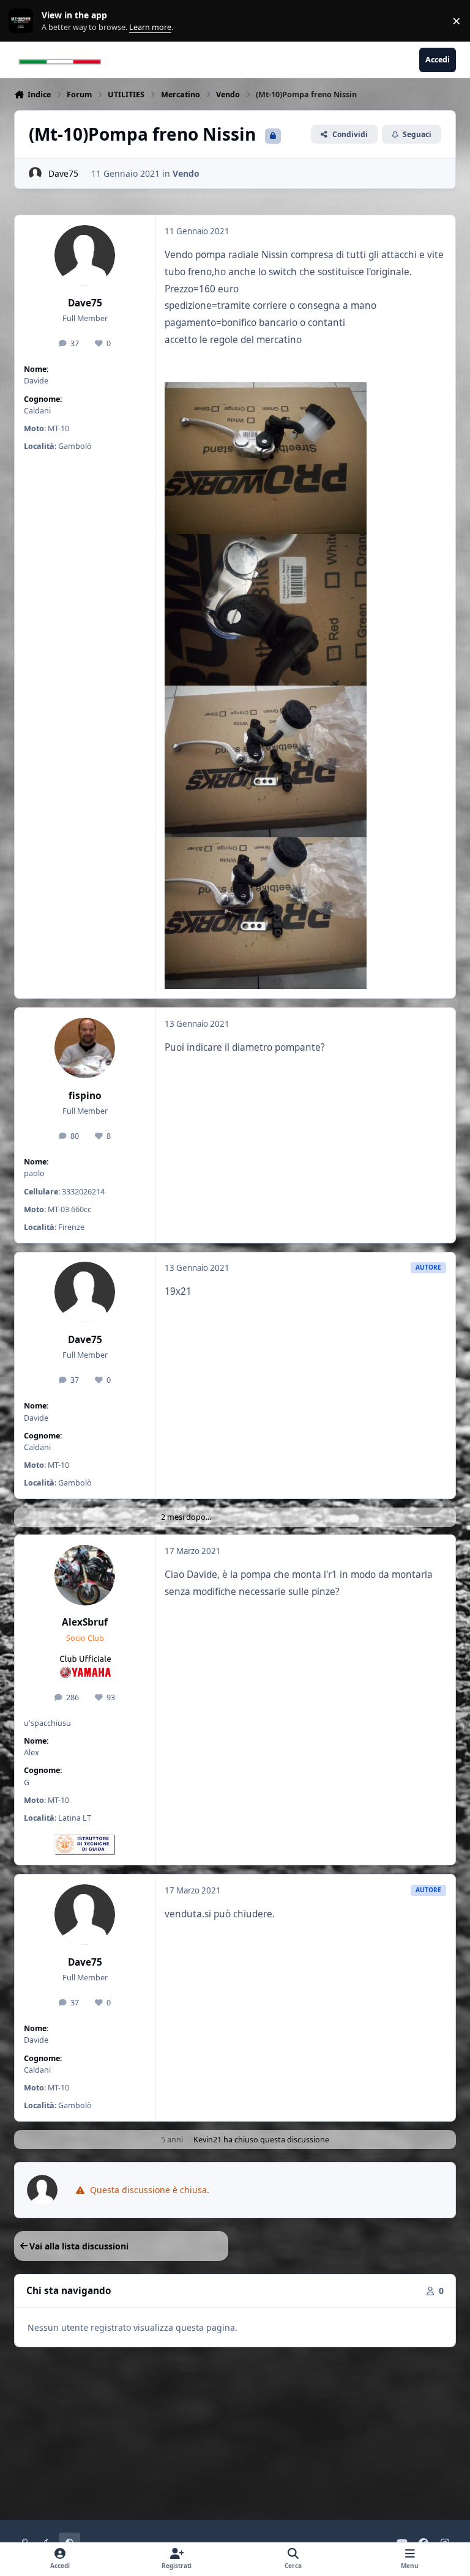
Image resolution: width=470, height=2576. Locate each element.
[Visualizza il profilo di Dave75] (35, 173)
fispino (85, 1096)
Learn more (24, 21)
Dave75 (63, 173)
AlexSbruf (85, 1622)
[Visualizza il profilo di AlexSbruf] (85, 1575)
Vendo (186, 173)
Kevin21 (207, 2140)
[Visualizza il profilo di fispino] (85, 1048)
